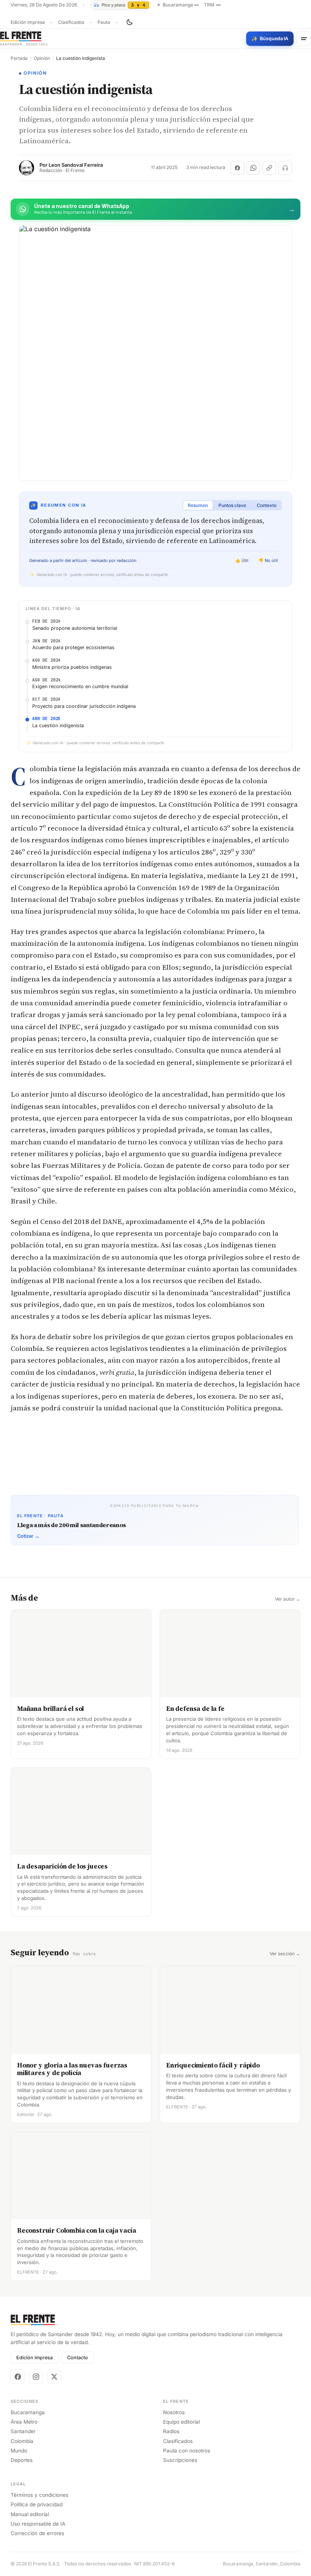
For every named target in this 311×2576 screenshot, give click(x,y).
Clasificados (71, 22)
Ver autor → (288, 1599)
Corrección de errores (37, 2533)
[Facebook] (18, 2377)
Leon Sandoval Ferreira (76, 165)
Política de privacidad (37, 2504)
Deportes (22, 2460)
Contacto (78, 2358)
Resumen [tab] (198, 505)
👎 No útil (268, 560)
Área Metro (24, 2422)
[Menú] (304, 39)
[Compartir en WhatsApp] (253, 168)
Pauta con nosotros (187, 2451)
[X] (54, 2377)
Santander (23, 2431)
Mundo (19, 2451)
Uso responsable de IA (38, 2524)
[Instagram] (36, 2377)
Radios (171, 2431)
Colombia (22, 2441)
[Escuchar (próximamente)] (285, 168)
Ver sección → (285, 1954)
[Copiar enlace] (269, 168)
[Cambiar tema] (129, 22)
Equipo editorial (181, 2422)
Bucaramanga (28, 2412)
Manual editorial (30, 2514)
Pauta (104, 22)
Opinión (42, 58)
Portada (19, 58)
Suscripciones (180, 2460)
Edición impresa (28, 22)
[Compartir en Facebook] (237, 168)
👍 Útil (242, 560)
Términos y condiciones (39, 2495)
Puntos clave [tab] (232, 505)
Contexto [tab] (267, 505)
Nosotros (174, 2412)
